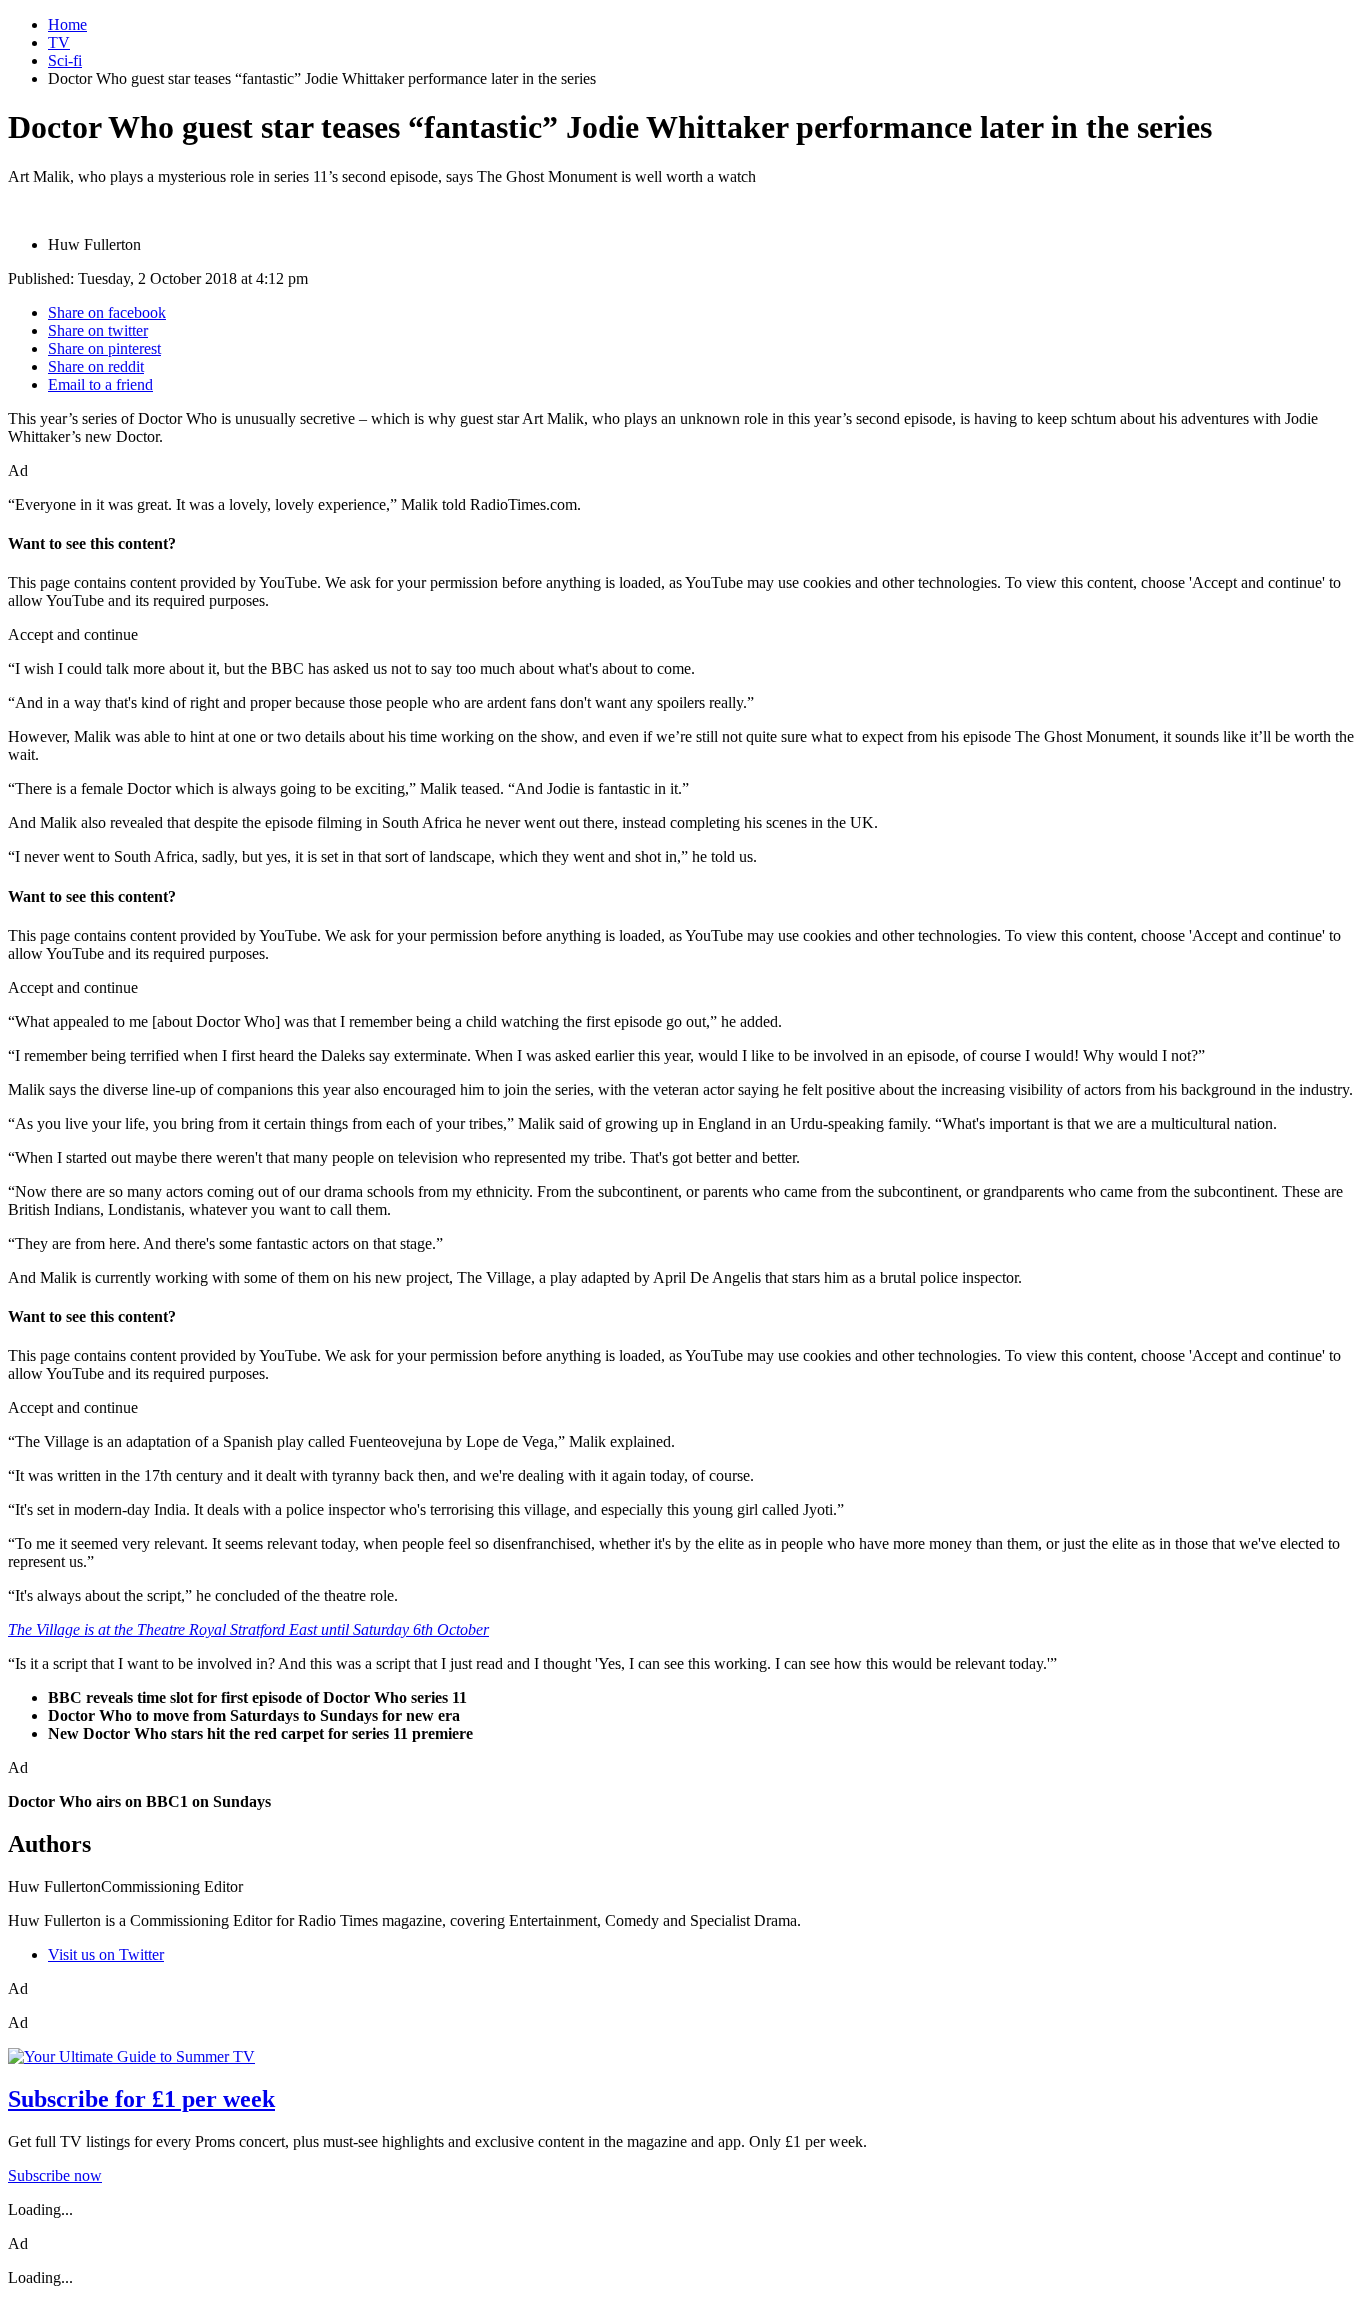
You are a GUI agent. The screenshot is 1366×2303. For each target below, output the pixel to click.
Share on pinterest (104, 348)
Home (67, 24)
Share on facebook (107, 312)
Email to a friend (100, 384)
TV (59, 42)
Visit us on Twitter (106, 1954)
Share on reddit (96, 366)
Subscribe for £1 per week (141, 2099)
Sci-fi (65, 60)
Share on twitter (98, 330)
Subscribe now (55, 2175)
